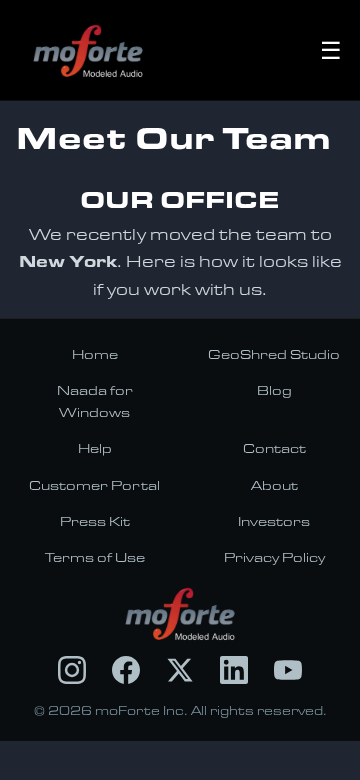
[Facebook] (126, 670)
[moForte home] (180, 614)
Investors (274, 521)
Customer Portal (94, 485)
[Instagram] (72, 670)
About (274, 485)
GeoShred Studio (274, 354)
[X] (180, 670)
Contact (274, 448)
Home (95, 354)
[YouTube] (288, 670)
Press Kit (95, 521)
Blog (274, 390)
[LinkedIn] (234, 670)
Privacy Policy (274, 557)
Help (95, 448)
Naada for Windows (95, 401)
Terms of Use (95, 557)
